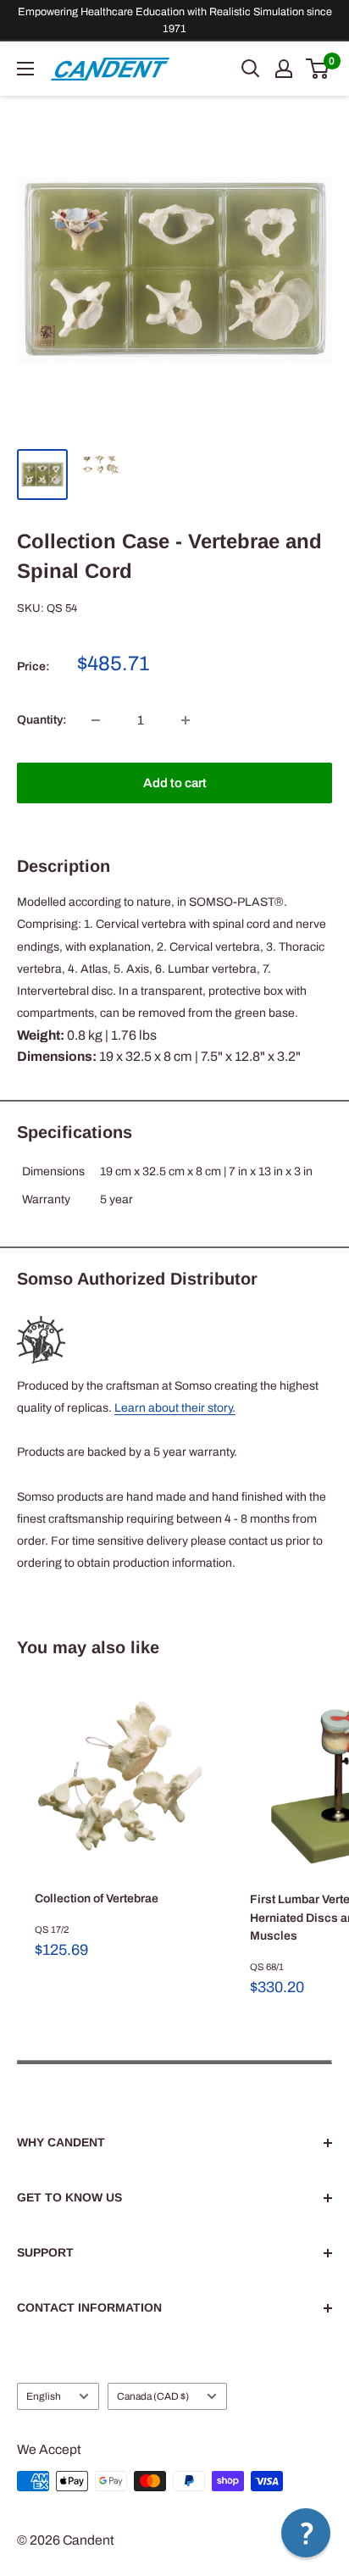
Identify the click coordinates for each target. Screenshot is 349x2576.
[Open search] (251, 69)
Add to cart (175, 783)
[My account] (284, 69)
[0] (318, 69)
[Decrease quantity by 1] (96, 720)
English (44, 2396)
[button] (306, 2533)
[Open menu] (25, 69)
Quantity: (42, 720)
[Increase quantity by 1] (186, 720)
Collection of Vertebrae (97, 1899)
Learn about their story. (175, 1408)
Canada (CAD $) (153, 2396)
